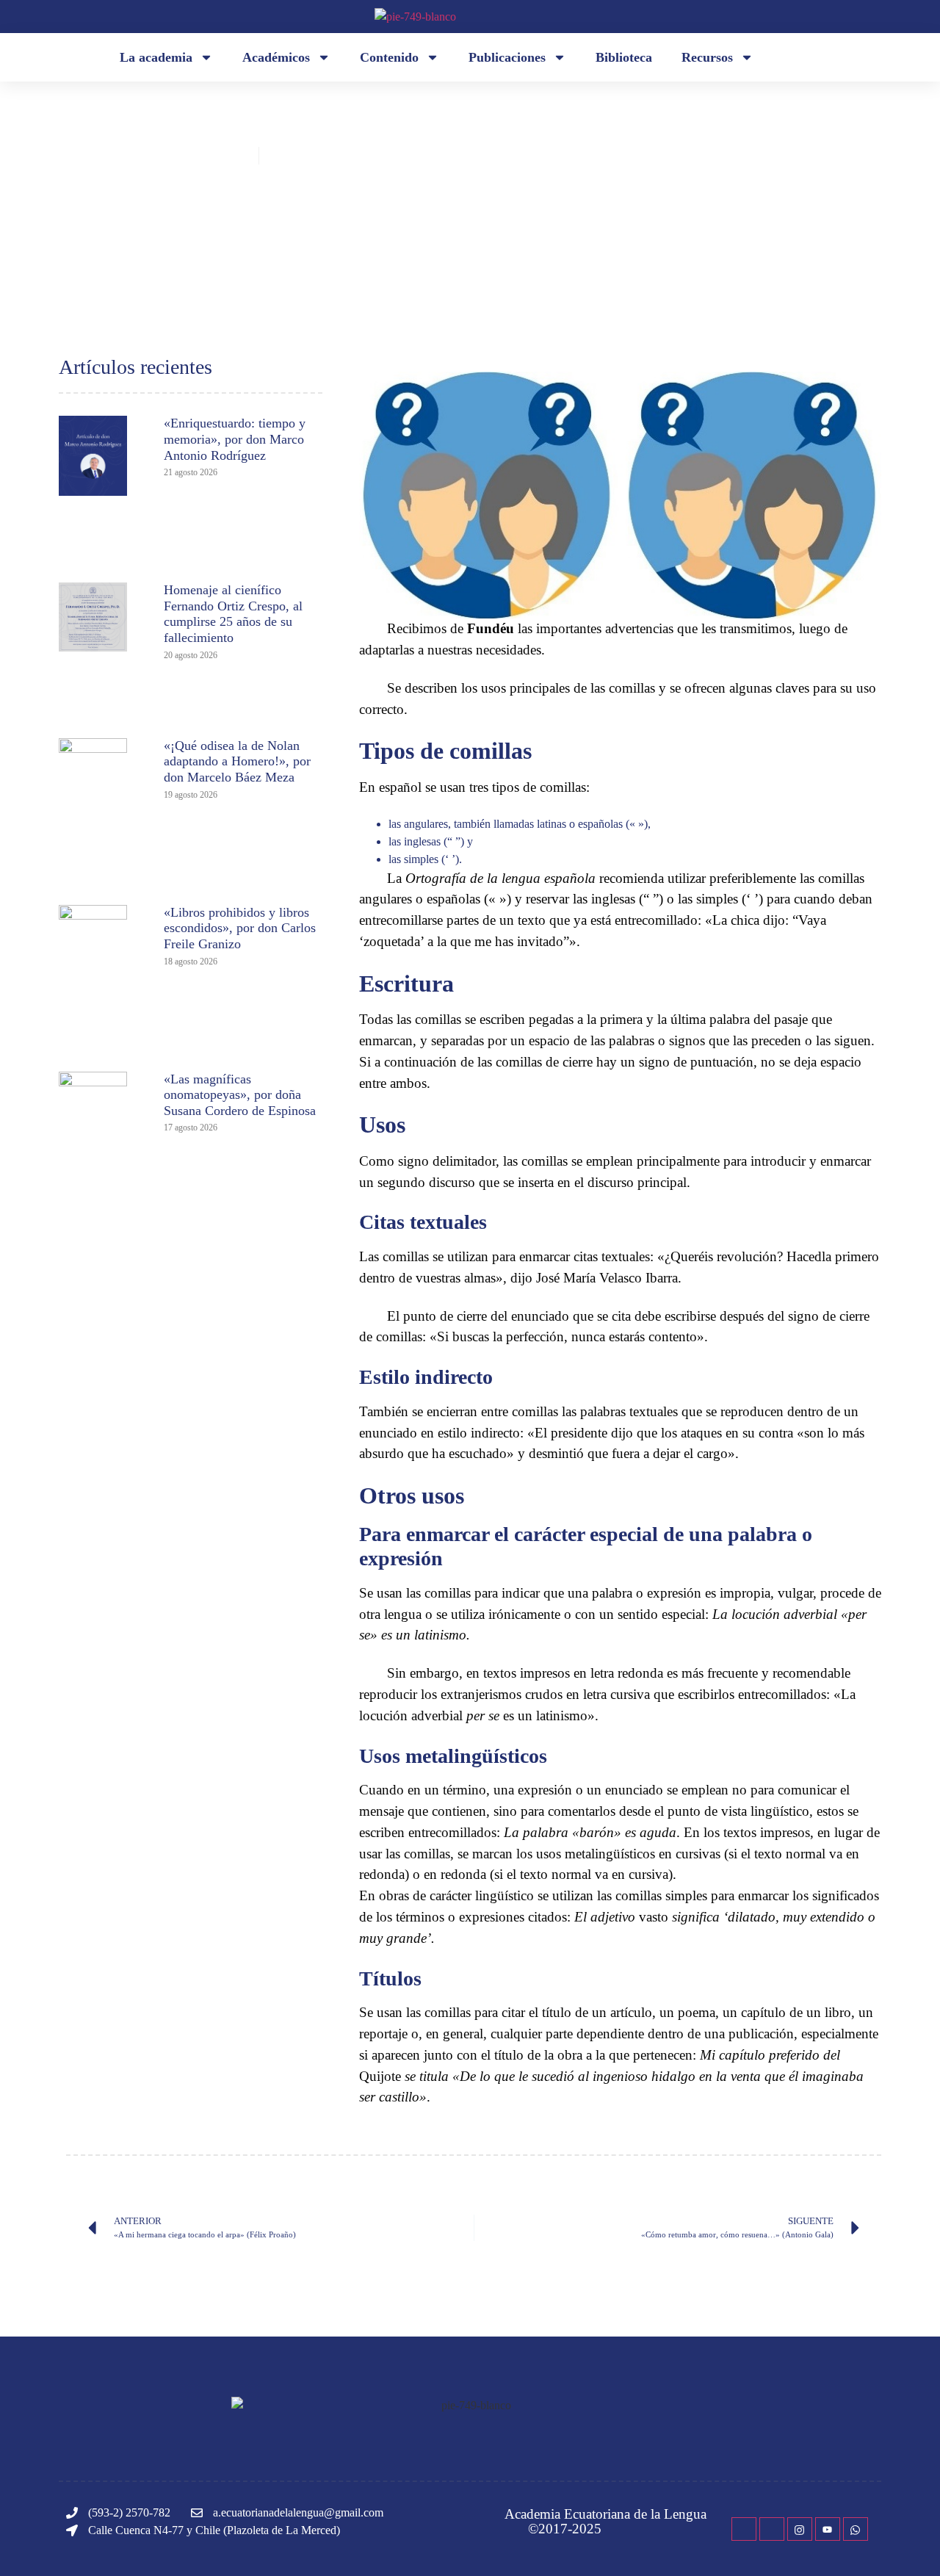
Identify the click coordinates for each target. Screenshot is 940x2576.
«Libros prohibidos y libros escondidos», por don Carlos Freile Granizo (240, 928)
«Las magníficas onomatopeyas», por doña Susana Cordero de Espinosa (240, 1095)
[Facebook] (744, 2529)
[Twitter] (772, 2529)
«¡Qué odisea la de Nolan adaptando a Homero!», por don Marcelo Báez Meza (237, 761)
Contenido (389, 57)
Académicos (276, 57)
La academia (156, 57)
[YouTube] (828, 2529)
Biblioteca (624, 57)
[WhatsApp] (856, 2529)
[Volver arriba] (907, 2543)
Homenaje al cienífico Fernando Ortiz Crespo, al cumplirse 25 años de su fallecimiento (233, 614)
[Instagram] (800, 2529)
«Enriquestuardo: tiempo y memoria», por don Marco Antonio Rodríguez (235, 439)
